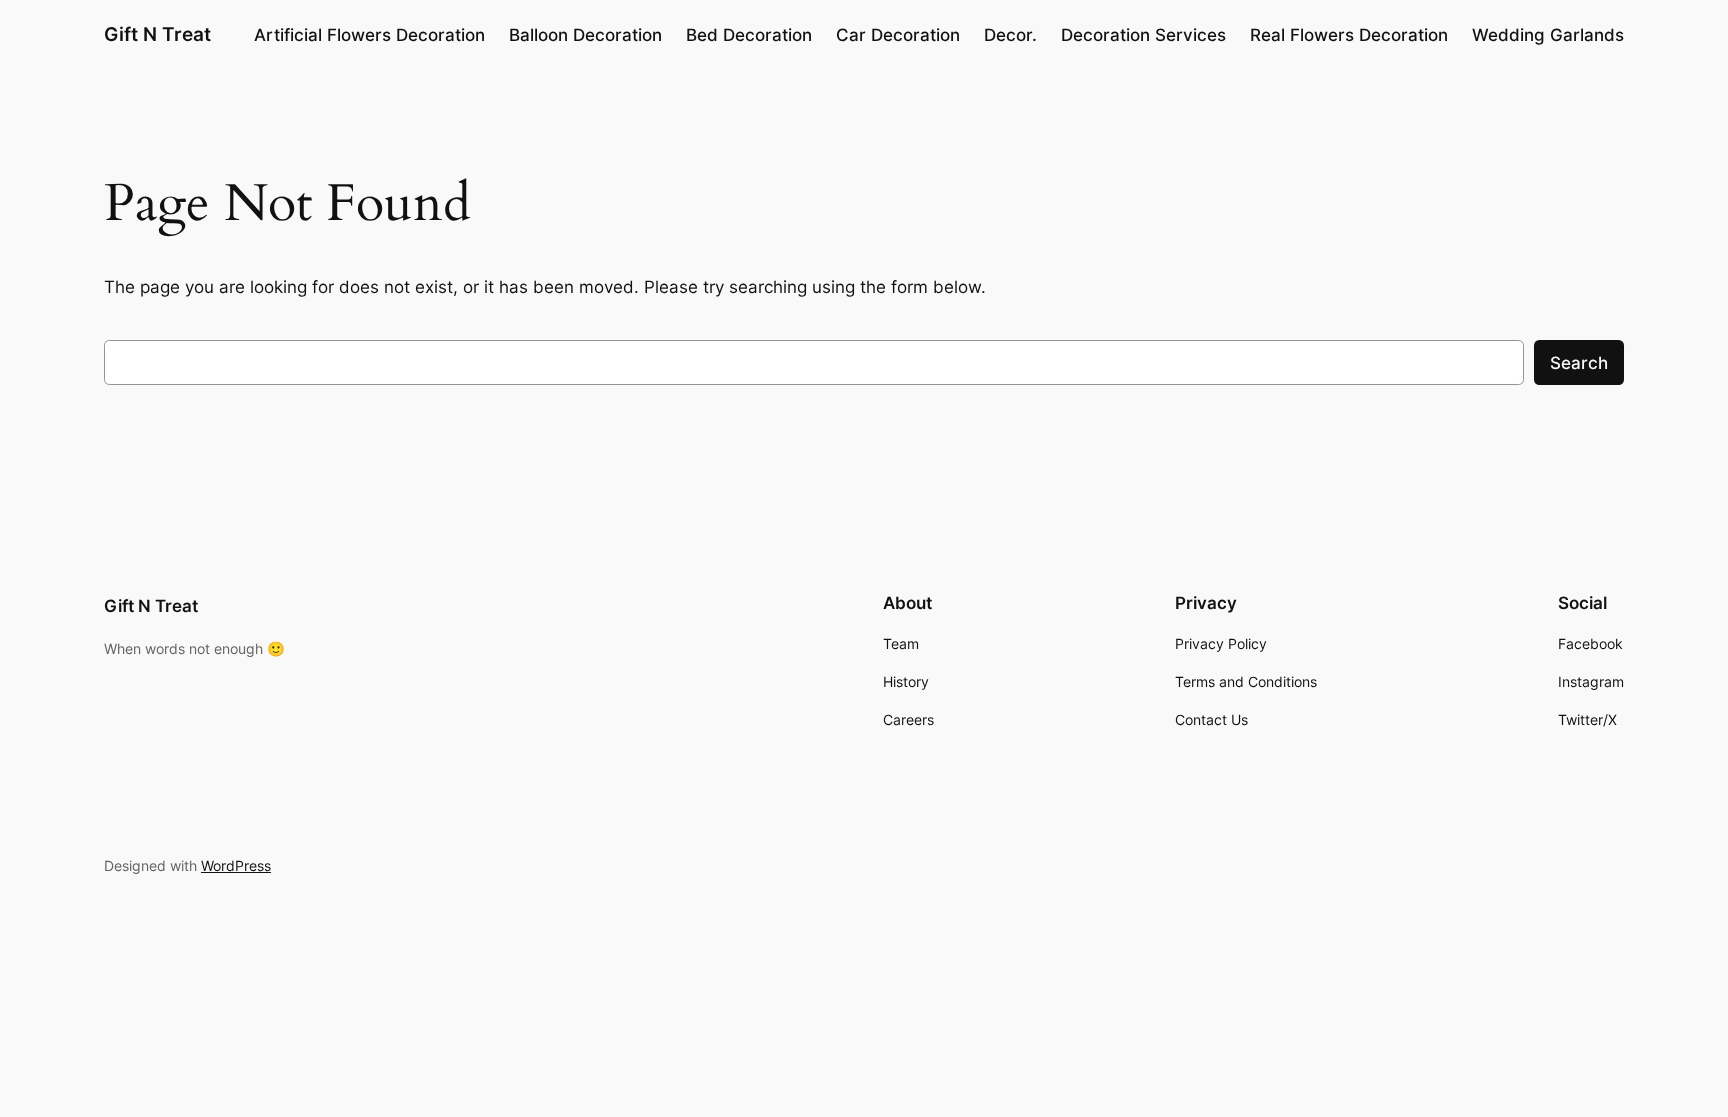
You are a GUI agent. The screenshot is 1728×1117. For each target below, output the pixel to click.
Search (1579, 363)
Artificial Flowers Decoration (369, 35)
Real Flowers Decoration (1349, 35)
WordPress (236, 865)
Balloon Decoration (585, 35)
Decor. (1010, 35)
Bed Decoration (749, 35)
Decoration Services (1143, 35)
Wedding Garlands (1548, 35)
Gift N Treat (157, 34)
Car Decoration (898, 35)
